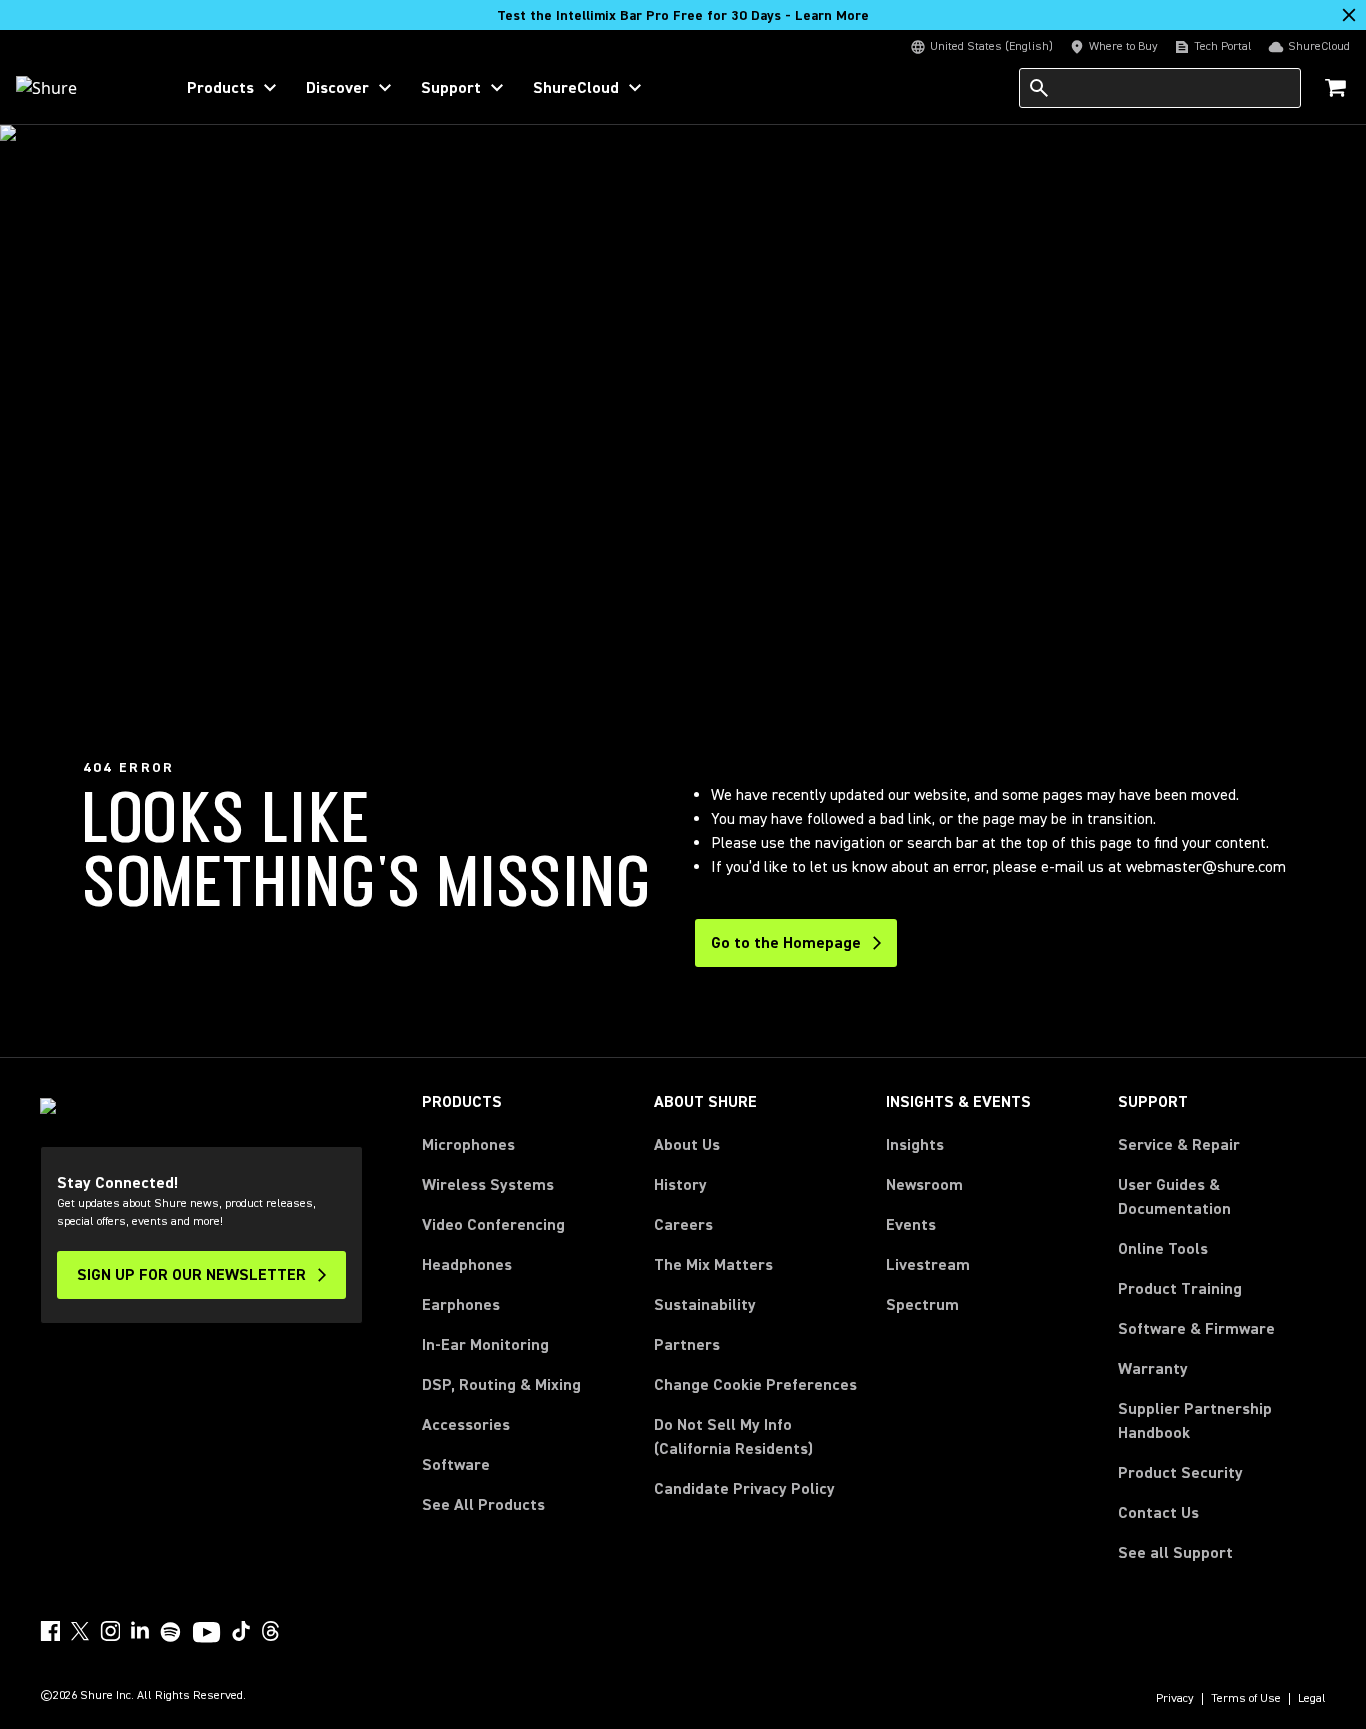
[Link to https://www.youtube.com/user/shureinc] (206, 1634)
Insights (915, 1145)
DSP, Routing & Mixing (501, 1385)
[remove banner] (1349, 15)
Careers (683, 1225)
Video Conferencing (493, 1225)
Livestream (928, 1265)
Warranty (1153, 1369)
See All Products (483, 1505)
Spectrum (922, 1305)
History (680, 1185)
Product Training (1180, 1289)
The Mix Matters (713, 1265)
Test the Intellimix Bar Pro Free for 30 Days (683, 16)
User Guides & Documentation (1174, 1197)
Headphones (467, 1265)
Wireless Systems (488, 1185)
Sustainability (705, 1305)
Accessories (466, 1425)
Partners (687, 1345)
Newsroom (924, 1185)
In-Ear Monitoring (485, 1345)
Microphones (468, 1145)
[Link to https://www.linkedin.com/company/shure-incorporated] (140, 1631)
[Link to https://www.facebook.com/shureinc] (50, 1631)
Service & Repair (1179, 1145)
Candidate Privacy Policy (744, 1489)
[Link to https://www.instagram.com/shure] (110, 1631)
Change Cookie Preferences (755, 1385)
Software (456, 1465)
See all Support (1175, 1553)
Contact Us (1158, 1513)
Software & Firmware (1196, 1329)
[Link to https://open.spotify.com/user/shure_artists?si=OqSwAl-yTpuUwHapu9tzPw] (171, 1632)
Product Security (1180, 1473)
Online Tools (1163, 1249)
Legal (1312, 1699)
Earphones (461, 1305)
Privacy (1175, 1699)
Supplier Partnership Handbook (1222, 1421)
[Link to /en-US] (81, 88)
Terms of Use (1246, 1699)
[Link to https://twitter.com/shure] (80, 1631)
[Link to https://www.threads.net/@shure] (271, 1631)
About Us (687, 1145)
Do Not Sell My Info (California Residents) (733, 1437)
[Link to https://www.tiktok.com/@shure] (241, 1631)
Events (911, 1225)
